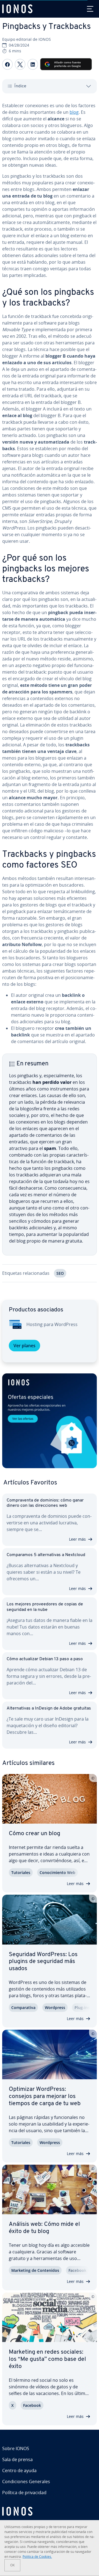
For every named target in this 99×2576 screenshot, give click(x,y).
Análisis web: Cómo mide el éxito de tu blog (44, 2228)
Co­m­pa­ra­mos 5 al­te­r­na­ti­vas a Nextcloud (46, 1555)
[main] (50, 696)
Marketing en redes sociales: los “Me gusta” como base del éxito (47, 2359)
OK (12, 2565)
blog (74, 112)
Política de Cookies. (37, 2557)
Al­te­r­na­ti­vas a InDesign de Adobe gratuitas (49, 1708)
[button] (50, 1421)
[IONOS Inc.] (50, 2511)
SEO (60, 1273)
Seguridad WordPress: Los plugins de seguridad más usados (43, 1962)
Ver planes (24, 1346)
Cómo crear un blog (35, 1834)
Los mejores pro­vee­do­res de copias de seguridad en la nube (45, 1607)
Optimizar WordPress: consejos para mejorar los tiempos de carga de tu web (45, 2096)
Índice (20, 86)
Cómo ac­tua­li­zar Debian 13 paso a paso (45, 1659)
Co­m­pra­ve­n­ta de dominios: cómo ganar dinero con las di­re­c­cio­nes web (45, 1503)
